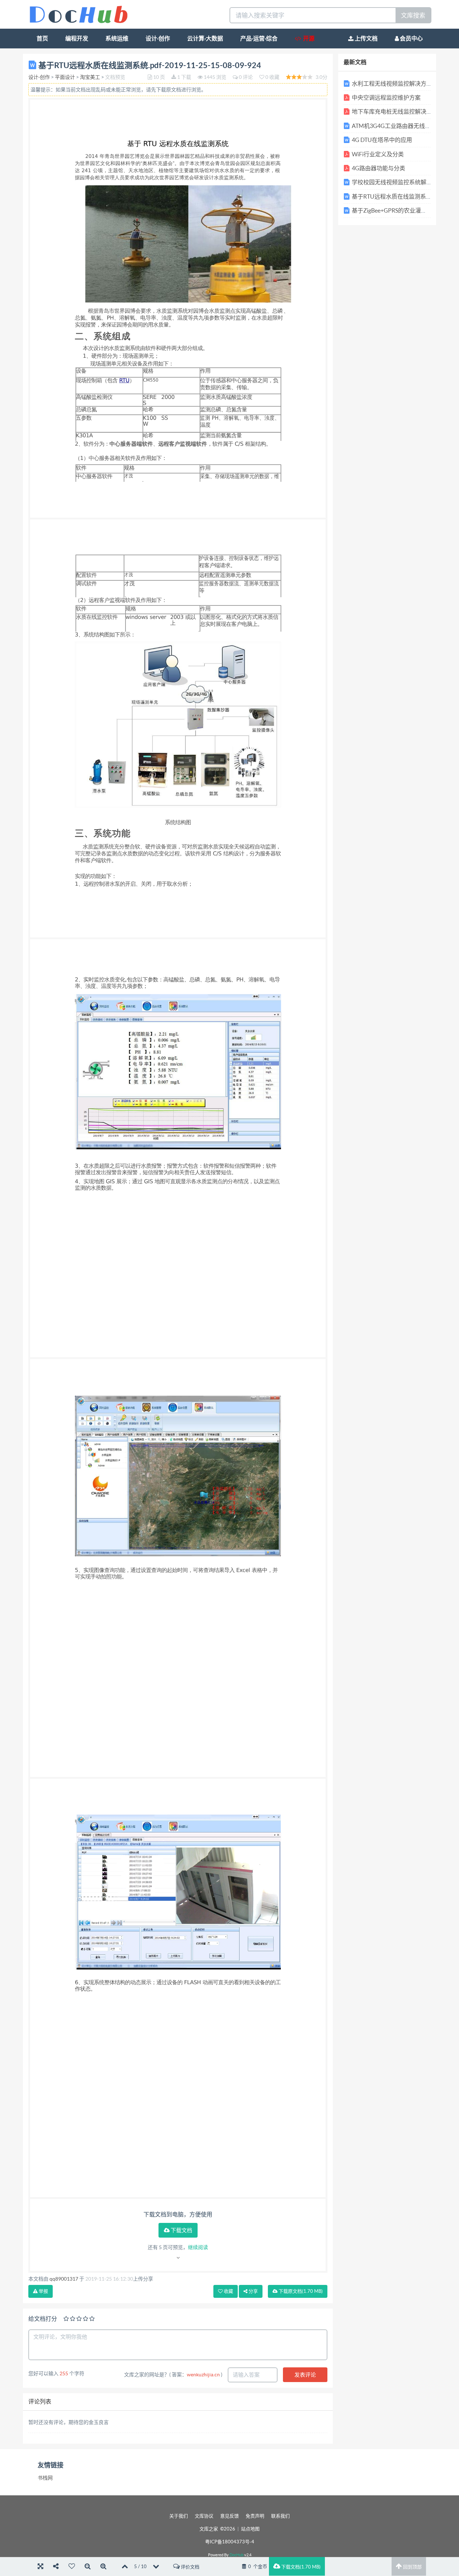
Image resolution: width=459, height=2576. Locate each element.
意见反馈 (229, 2516)
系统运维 (117, 38)
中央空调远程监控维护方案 (386, 98)
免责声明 (255, 2516)
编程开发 (77, 38)
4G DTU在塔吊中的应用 (382, 140)
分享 (253, 2291)
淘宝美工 (90, 77)
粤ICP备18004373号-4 (230, 2542)
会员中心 (411, 38)
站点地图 (250, 2529)
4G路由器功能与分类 (378, 168)
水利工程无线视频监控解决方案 (392, 84)
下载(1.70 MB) (300, 2291)
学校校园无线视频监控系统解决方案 (398, 182)
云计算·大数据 (205, 38)
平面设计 (65, 77)
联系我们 (280, 2516)
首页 (42, 38)
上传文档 (366, 38)
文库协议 (204, 2516)
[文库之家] (79, 14)
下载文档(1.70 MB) (300, 2567)
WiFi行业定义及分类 (378, 154)
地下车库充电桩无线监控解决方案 (395, 111)
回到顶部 (412, 2567)
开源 (308, 38)
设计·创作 (158, 38)
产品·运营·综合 (259, 38)
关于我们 (179, 2516)
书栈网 (45, 2478)
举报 (43, 2291)
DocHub (236, 2555)
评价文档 (190, 2567)
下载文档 (181, 2230)
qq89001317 (64, 2279)
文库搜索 (413, 15)
